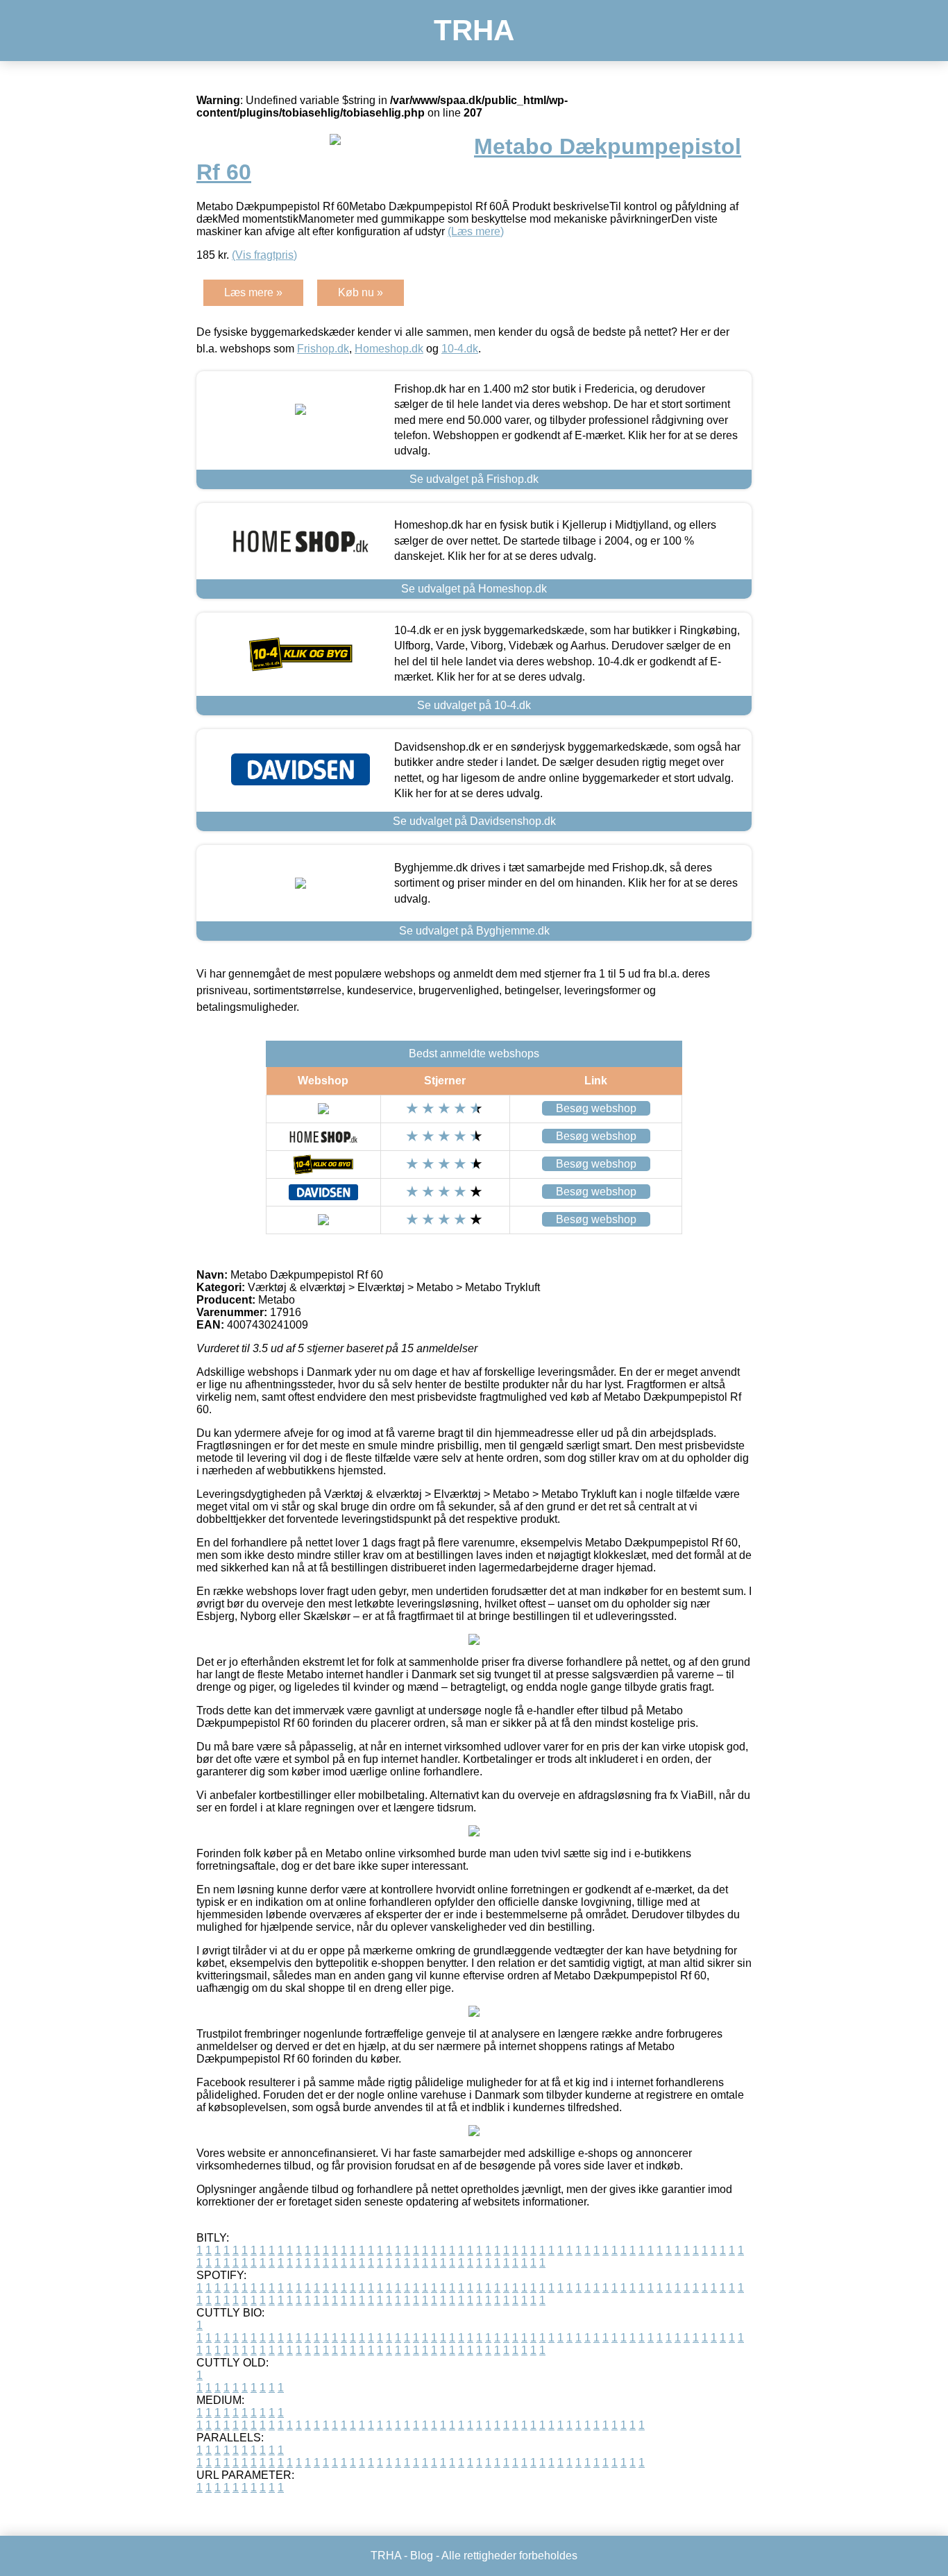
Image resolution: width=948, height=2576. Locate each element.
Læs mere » (253, 292)
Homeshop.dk (389, 349)
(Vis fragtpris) (264, 255)
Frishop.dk (323, 349)
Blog (422, 2556)
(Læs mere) (476, 231)
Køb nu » (361, 292)
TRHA (474, 30)
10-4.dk (460, 349)
